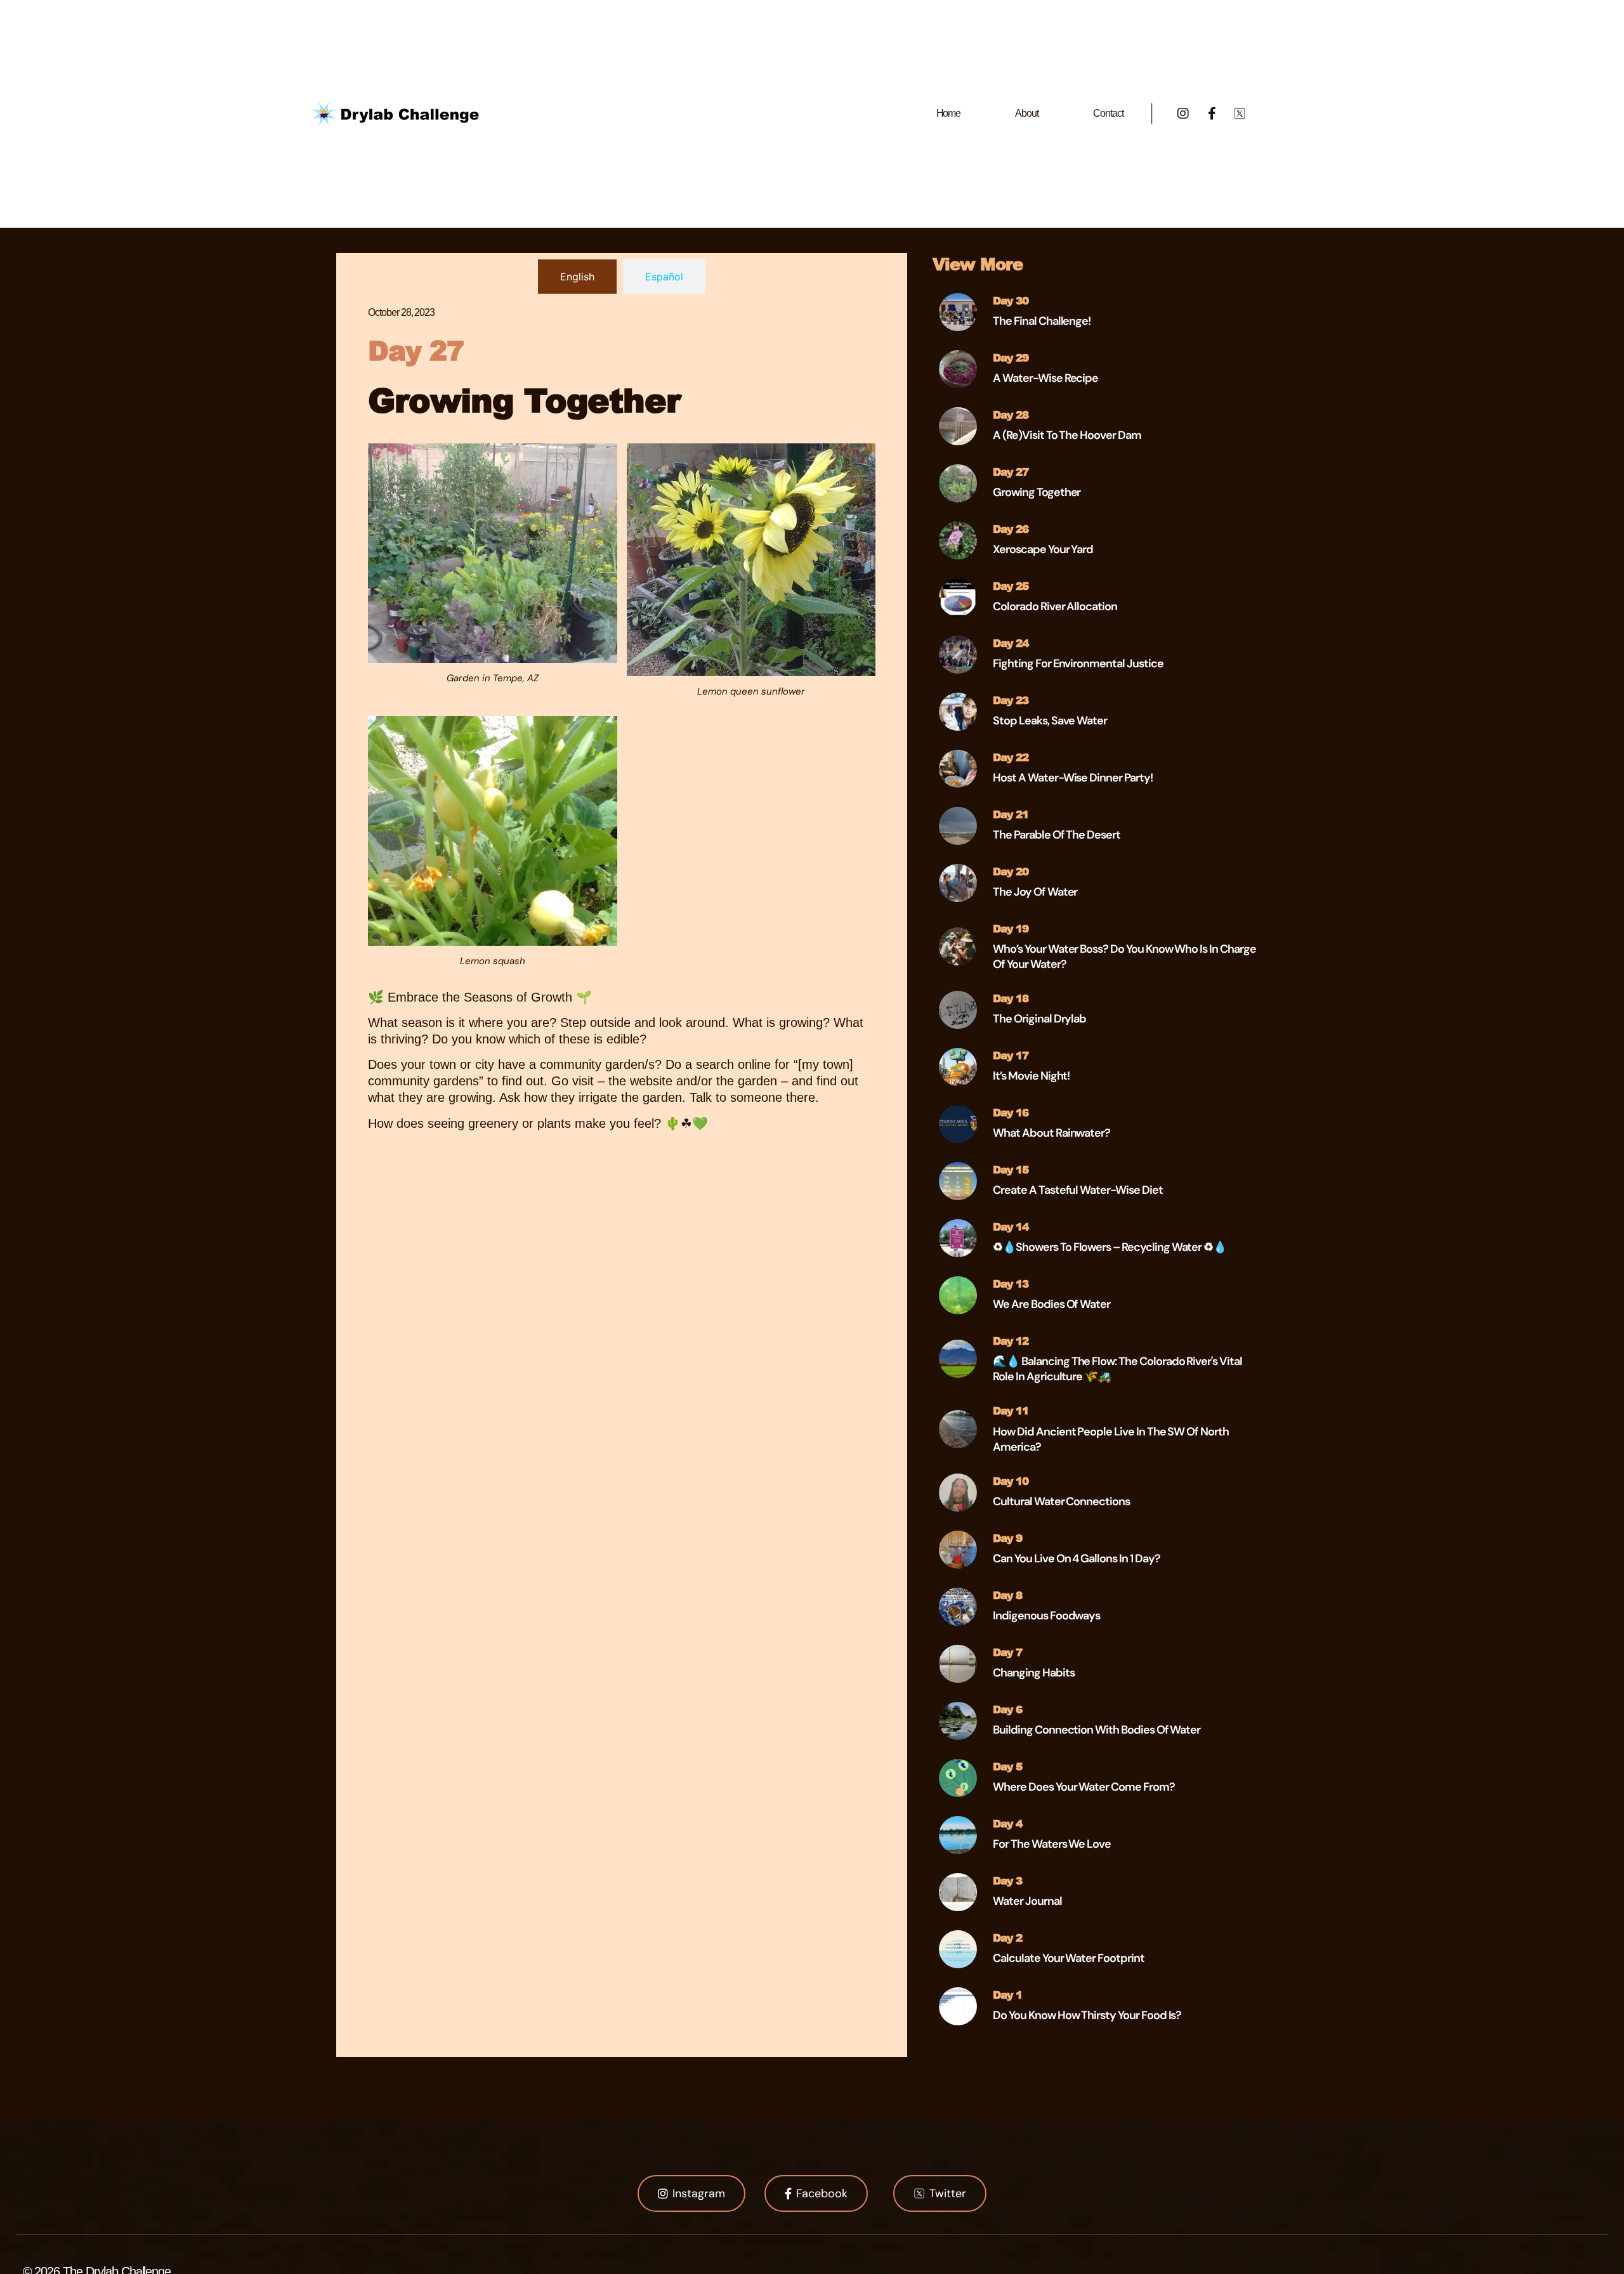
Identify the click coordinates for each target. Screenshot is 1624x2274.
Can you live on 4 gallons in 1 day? (1076, 1558)
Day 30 (1011, 300)
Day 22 (1011, 757)
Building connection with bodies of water (1097, 1730)
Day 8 (1007, 1595)
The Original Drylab (1039, 1019)
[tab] (577, 277)
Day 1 (1007, 1994)
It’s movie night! (1031, 1076)
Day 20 (1011, 871)
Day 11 (1011, 1410)
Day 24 (1011, 643)
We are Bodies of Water (1051, 1304)
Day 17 (1011, 1055)
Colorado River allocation (1055, 606)
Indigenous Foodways (1046, 1616)
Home (949, 113)
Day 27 (1011, 471)
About (1027, 113)
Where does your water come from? (1084, 1787)
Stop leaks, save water (1050, 721)
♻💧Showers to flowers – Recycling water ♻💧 (1110, 1247)
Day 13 (1011, 1283)
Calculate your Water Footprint (1069, 1958)
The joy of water (1035, 892)
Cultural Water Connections (1061, 1501)
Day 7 (1007, 1652)
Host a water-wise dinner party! (1072, 778)
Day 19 (1011, 928)
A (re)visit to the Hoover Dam (1067, 435)
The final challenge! (1042, 321)
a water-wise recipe (1045, 378)
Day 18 (1011, 998)
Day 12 (1011, 1340)
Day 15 (1011, 1169)
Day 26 (1011, 528)
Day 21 (1011, 814)
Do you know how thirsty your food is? (1087, 2015)
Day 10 (1011, 1480)
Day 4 (1007, 1823)
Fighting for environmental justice (1078, 663)
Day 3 (1007, 1880)
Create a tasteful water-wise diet (1077, 1190)
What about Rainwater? (1051, 1133)
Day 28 (1011, 414)
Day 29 (1011, 357)
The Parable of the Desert (1057, 835)
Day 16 (1011, 1112)
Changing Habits (1033, 1673)
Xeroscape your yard (1043, 549)
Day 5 (1007, 1766)
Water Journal (1027, 1901)
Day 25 (1011, 585)
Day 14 (1011, 1226)
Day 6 (1007, 1709)
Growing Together (1037, 492)
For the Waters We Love (1052, 1844)
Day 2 (1007, 1937)
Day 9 (1007, 1538)
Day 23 (1011, 700)
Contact (1108, 113)
